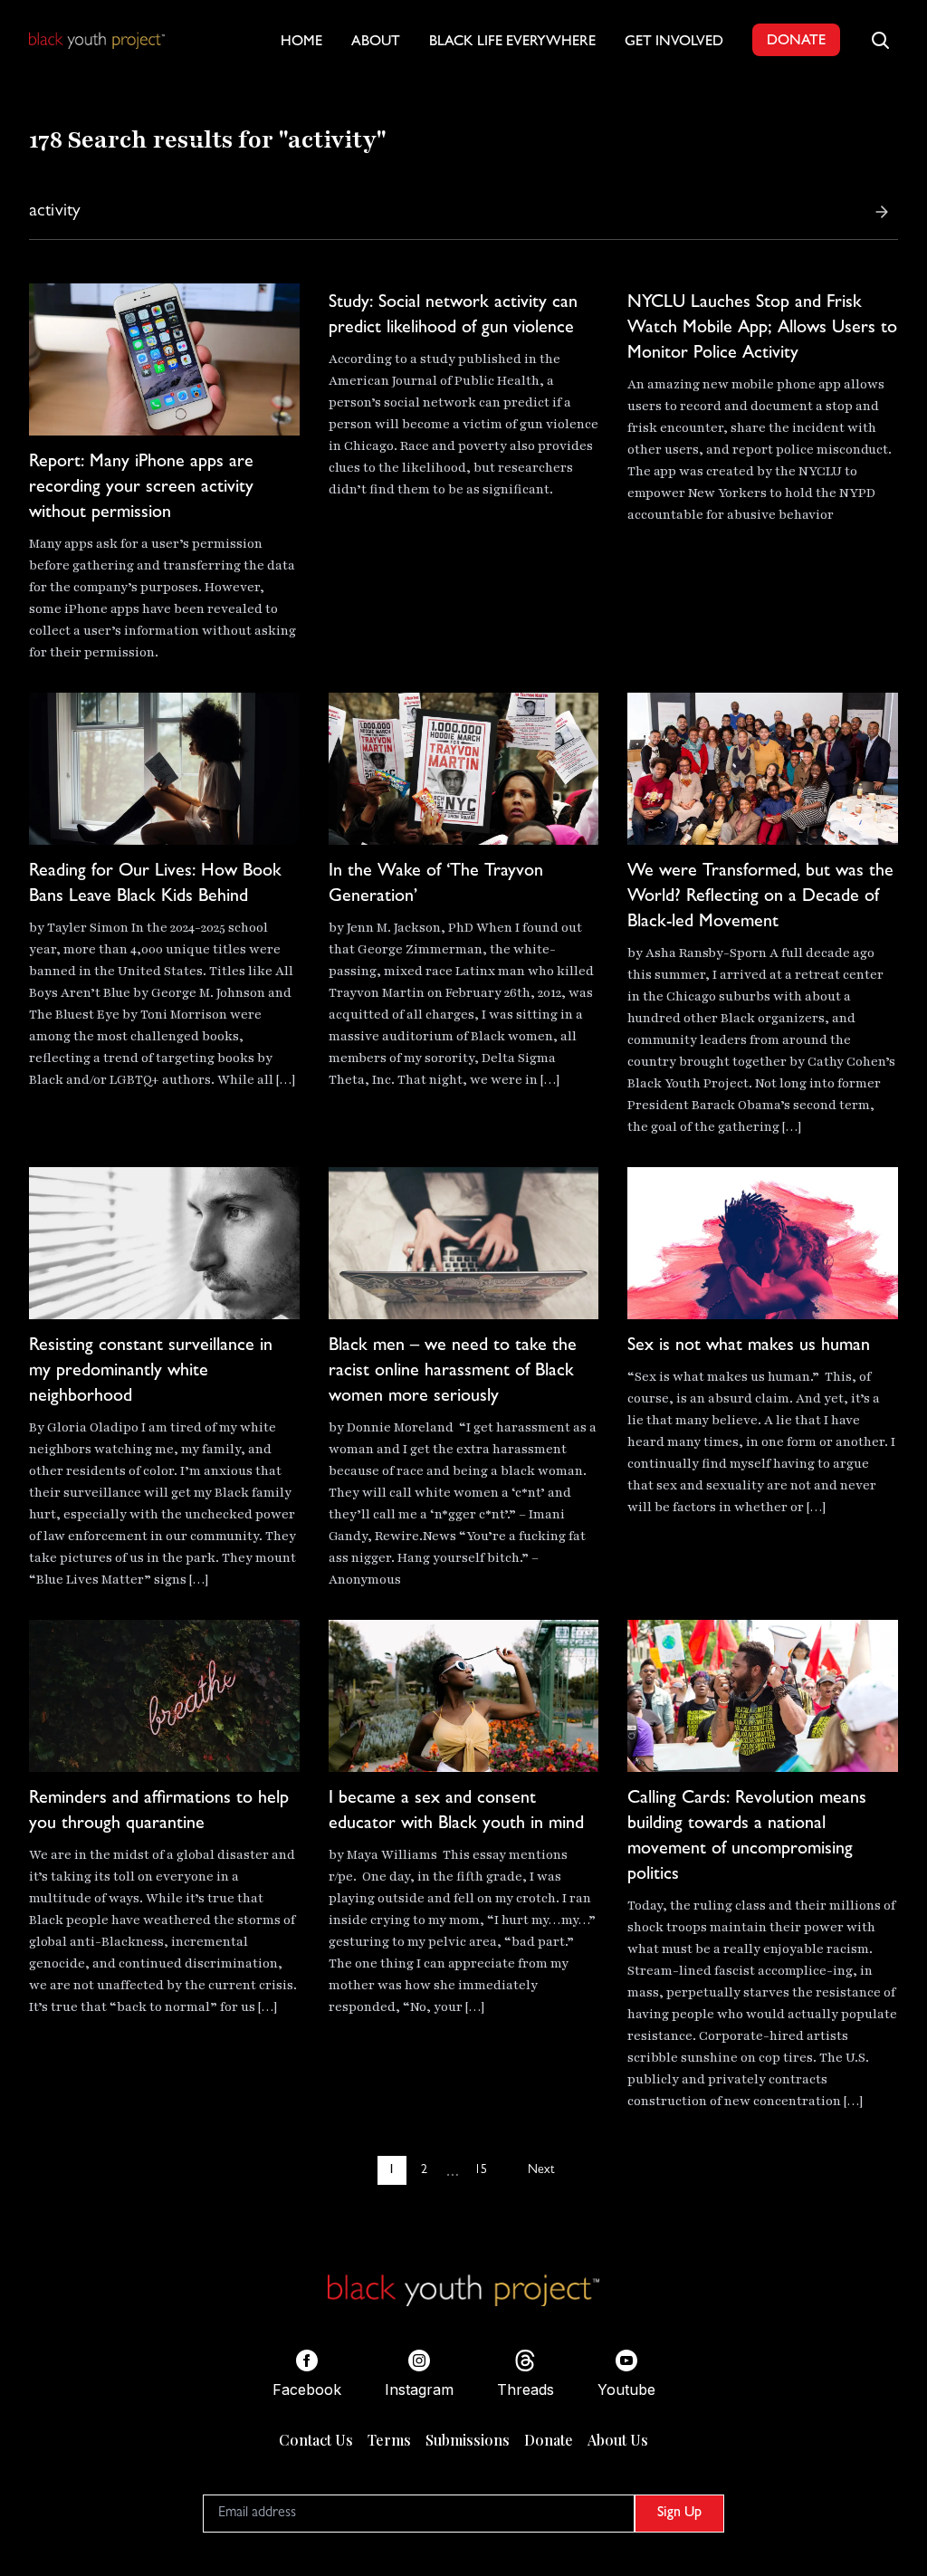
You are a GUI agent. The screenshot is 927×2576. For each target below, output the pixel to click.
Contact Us (316, 2440)
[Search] (882, 212)
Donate (549, 2440)
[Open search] (880, 40)
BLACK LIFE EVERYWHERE (512, 43)
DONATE (796, 42)
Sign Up (679, 2514)
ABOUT (376, 43)
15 (481, 2170)
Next (541, 2170)
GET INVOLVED (674, 43)
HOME (301, 43)
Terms (389, 2440)
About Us (618, 2440)
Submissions (468, 2440)
